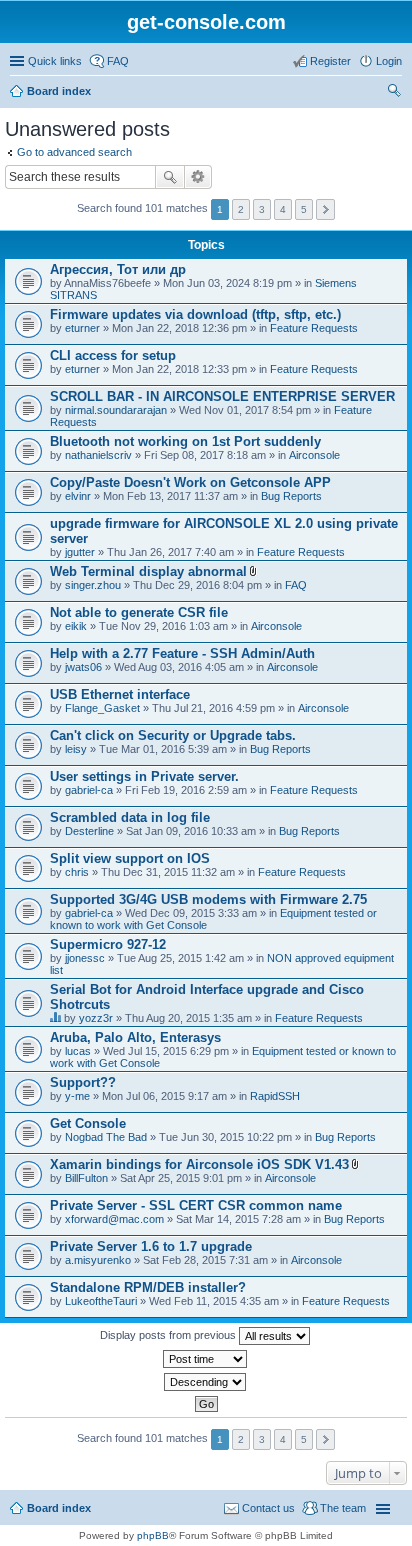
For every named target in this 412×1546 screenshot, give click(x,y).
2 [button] (241, 209)
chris (77, 872)
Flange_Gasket (102, 708)
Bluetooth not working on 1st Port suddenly (185, 441)
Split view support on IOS (130, 858)
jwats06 (83, 667)
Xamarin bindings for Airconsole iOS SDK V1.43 (199, 1164)
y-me (77, 1096)
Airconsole (314, 455)
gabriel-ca (89, 790)
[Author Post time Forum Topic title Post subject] (206, 1359)
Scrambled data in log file (130, 817)
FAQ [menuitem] (118, 61)
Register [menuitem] (330, 61)
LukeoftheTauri (101, 1301)
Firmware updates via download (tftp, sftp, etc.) (195, 314)
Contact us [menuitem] (268, 1508)
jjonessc (85, 958)
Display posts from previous (169, 1335)
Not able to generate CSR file (139, 612)
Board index (59, 91)
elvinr (78, 496)
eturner (82, 328)
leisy (76, 749)
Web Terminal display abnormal (148, 571)
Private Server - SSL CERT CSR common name (196, 1205)
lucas (78, 1051)
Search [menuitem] (394, 93)
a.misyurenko (98, 1260)
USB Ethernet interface (120, 694)
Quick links (55, 61)
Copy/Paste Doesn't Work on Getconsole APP (190, 482)
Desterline (89, 831)
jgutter (80, 552)
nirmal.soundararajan (116, 410)
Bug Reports (291, 496)
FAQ (296, 585)
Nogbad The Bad (106, 1137)
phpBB (153, 1535)
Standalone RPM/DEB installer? (148, 1287)
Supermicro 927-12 (108, 944)
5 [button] (304, 209)
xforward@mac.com (114, 1219)
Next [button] (325, 209)
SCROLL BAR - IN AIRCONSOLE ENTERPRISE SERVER (222, 396)
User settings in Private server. (144, 776)
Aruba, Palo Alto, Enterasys (135, 1037)
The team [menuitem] (343, 1508)
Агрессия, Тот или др (118, 269)
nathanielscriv (98, 455)
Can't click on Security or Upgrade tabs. (173, 735)
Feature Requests (314, 328)
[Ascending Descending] (206, 1382)
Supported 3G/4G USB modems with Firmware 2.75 (208, 899)
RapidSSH (275, 1096)
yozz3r (96, 1018)
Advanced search (198, 177)
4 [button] (283, 209)
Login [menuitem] (389, 61)
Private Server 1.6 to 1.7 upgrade (151, 1246)
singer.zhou (93, 585)
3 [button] (262, 209)
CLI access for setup (113, 355)
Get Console (88, 1123)
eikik (76, 626)
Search (170, 177)
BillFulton (86, 1178)
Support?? (83, 1082)
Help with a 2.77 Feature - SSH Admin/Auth (182, 653)
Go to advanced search (74, 152)
